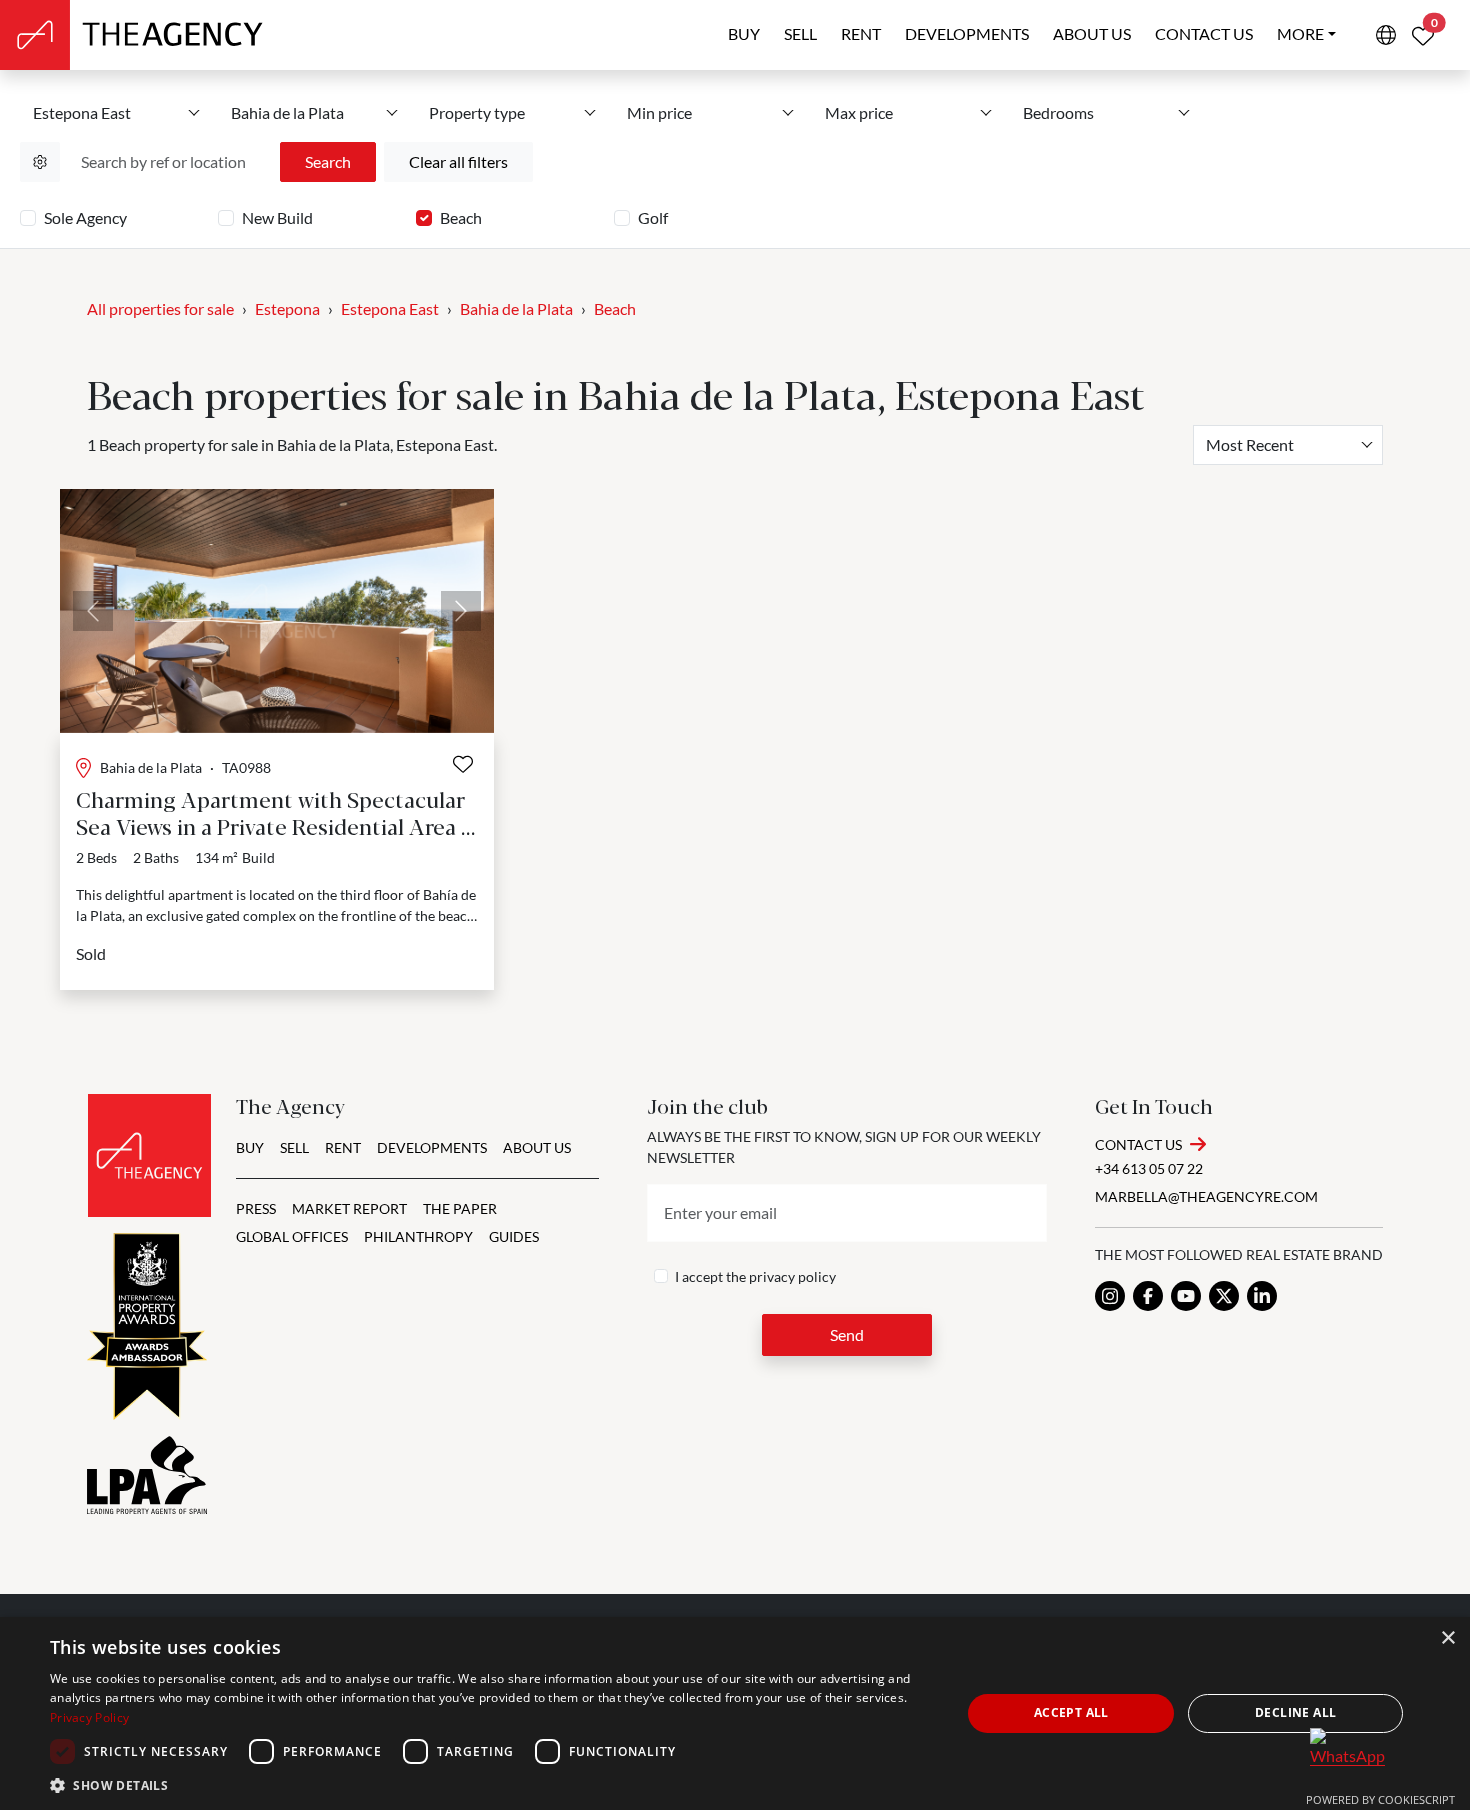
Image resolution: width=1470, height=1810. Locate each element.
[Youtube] (1186, 1296)
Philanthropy (418, 1236)
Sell (800, 33)
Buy (744, 33)
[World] (1386, 35)
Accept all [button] (1071, 1712)
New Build (277, 217)
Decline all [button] (1295, 1712)
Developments (967, 33)
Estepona (287, 308)
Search (328, 161)
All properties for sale (160, 308)
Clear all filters (458, 161)
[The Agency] (149, 1155)
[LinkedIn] (1262, 1296)
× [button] (1447, 1638)
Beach (461, 217)
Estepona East (390, 308)
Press (256, 1208)
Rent (861, 33)
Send (847, 1334)
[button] (492, 1785)
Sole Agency (85, 217)
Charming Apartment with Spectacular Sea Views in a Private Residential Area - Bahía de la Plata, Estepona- (272, 825)
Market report (349, 1208)
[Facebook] (1148, 1296)
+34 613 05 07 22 (1149, 1168)
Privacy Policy (89, 1717)
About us (1092, 33)
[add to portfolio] (463, 764)
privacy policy (792, 1276)
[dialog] (735, 1713)
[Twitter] (1224, 1296)
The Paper (460, 1208)
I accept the (755, 1276)
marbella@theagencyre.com (1206, 1196)
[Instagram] (1110, 1296)
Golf (653, 217)
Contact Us (1138, 1144)
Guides (514, 1236)
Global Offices (292, 1236)
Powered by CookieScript (1380, 1799)
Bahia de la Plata (516, 308)
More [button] (1300, 33)
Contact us (1204, 33)
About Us (537, 1147)
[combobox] (1288, 445)
